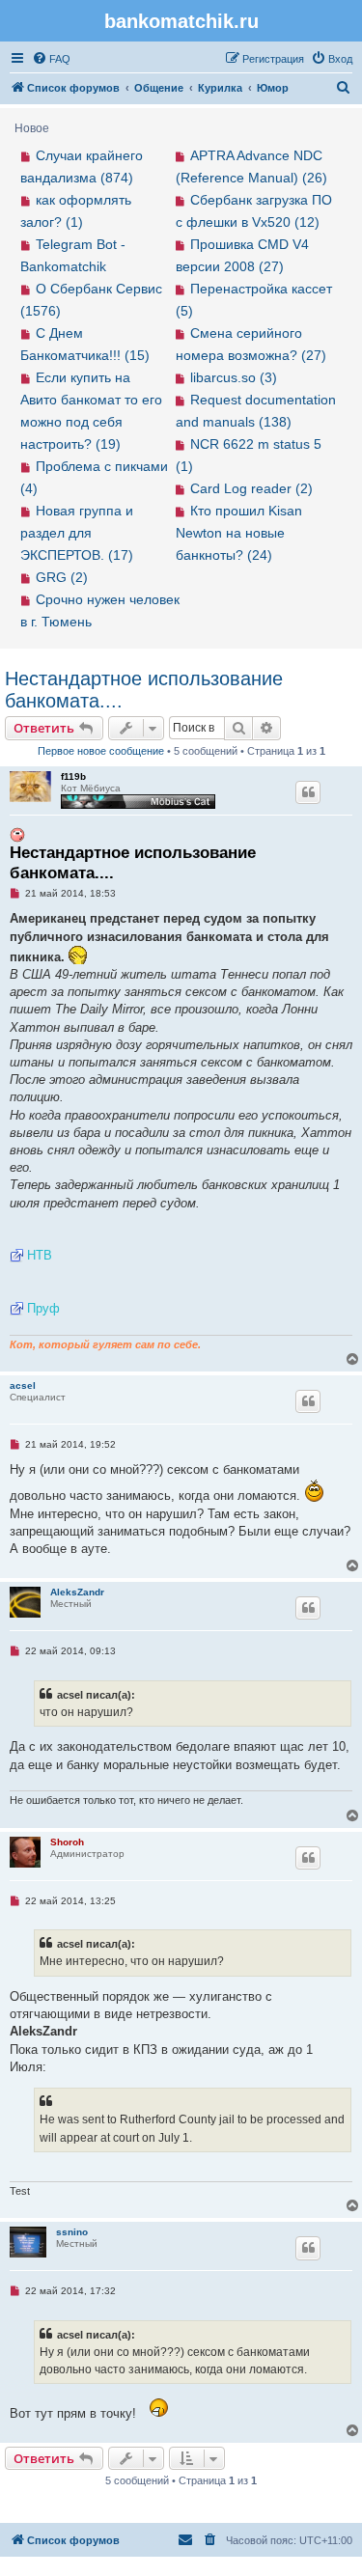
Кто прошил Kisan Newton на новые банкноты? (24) (239, 533)
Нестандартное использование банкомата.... (144, 690)
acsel (23, 1385)
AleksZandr (77, 1592)
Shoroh (67, 1842)
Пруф (43, 1308)
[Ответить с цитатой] (308, 792)
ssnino (72, 2232)
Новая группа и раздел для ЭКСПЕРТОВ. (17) (77, 533)
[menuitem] (51, 59)
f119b (73, 776)
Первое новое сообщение (101, 751)
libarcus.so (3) (234, 377)
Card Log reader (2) (251, 488)
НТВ (40, 1255)
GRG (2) (62, 577)
